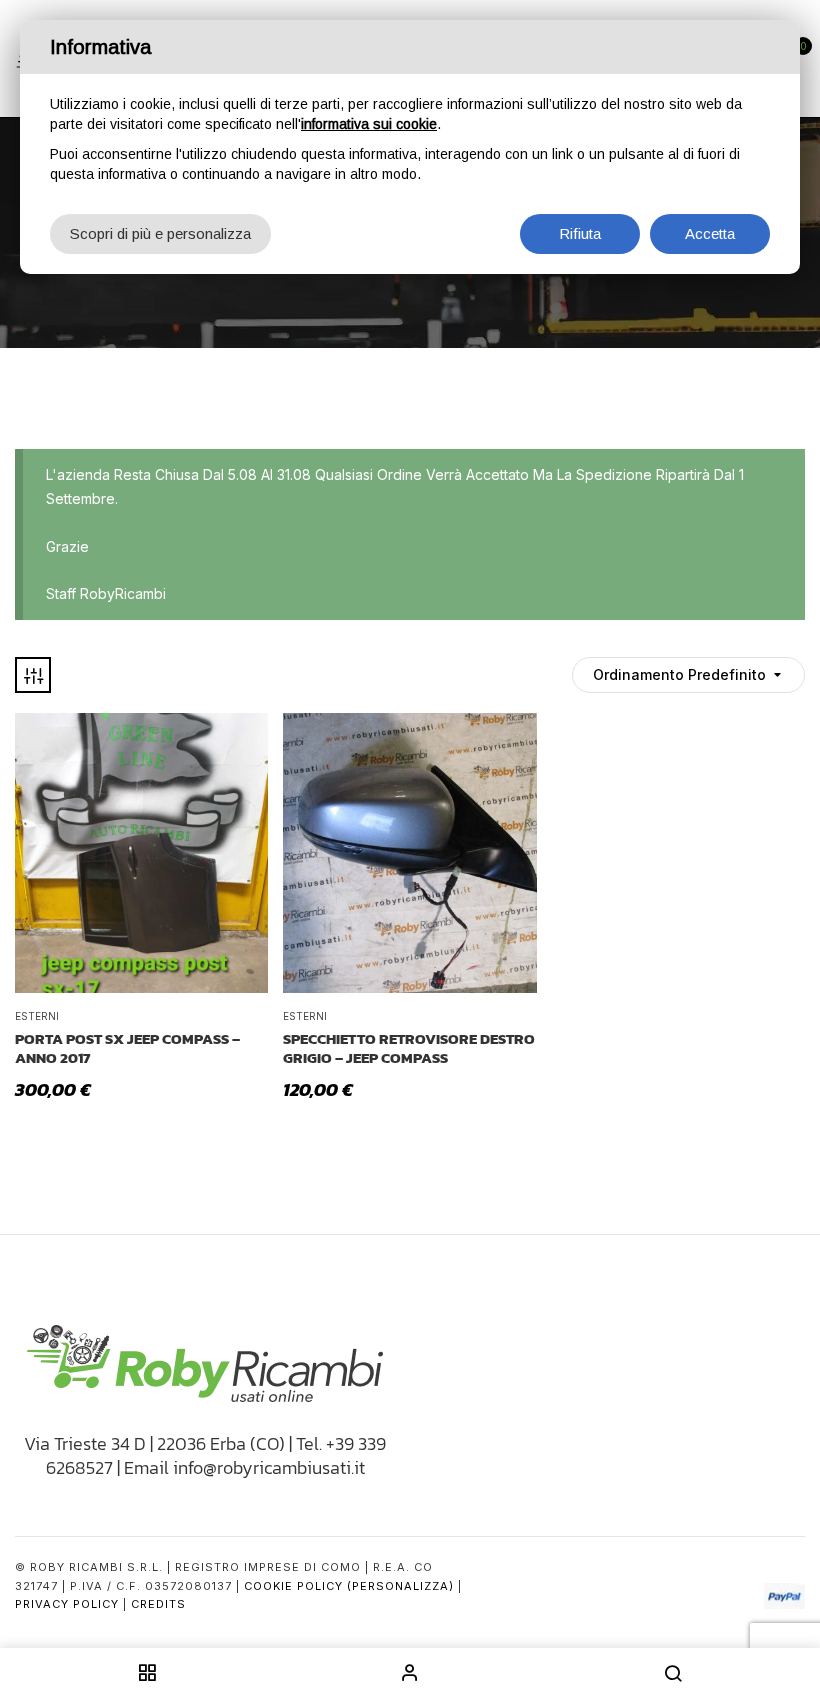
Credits (158, 1604)
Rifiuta (580, 233)
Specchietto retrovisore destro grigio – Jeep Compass (409, 1048)
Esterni (37, 1016)
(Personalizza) (400, 1586)
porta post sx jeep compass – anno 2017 (127, 1048)
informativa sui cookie (369, 124)
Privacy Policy (67, 1604)
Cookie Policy (293, 1586)
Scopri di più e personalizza (160, 233)
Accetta (710, 233)
